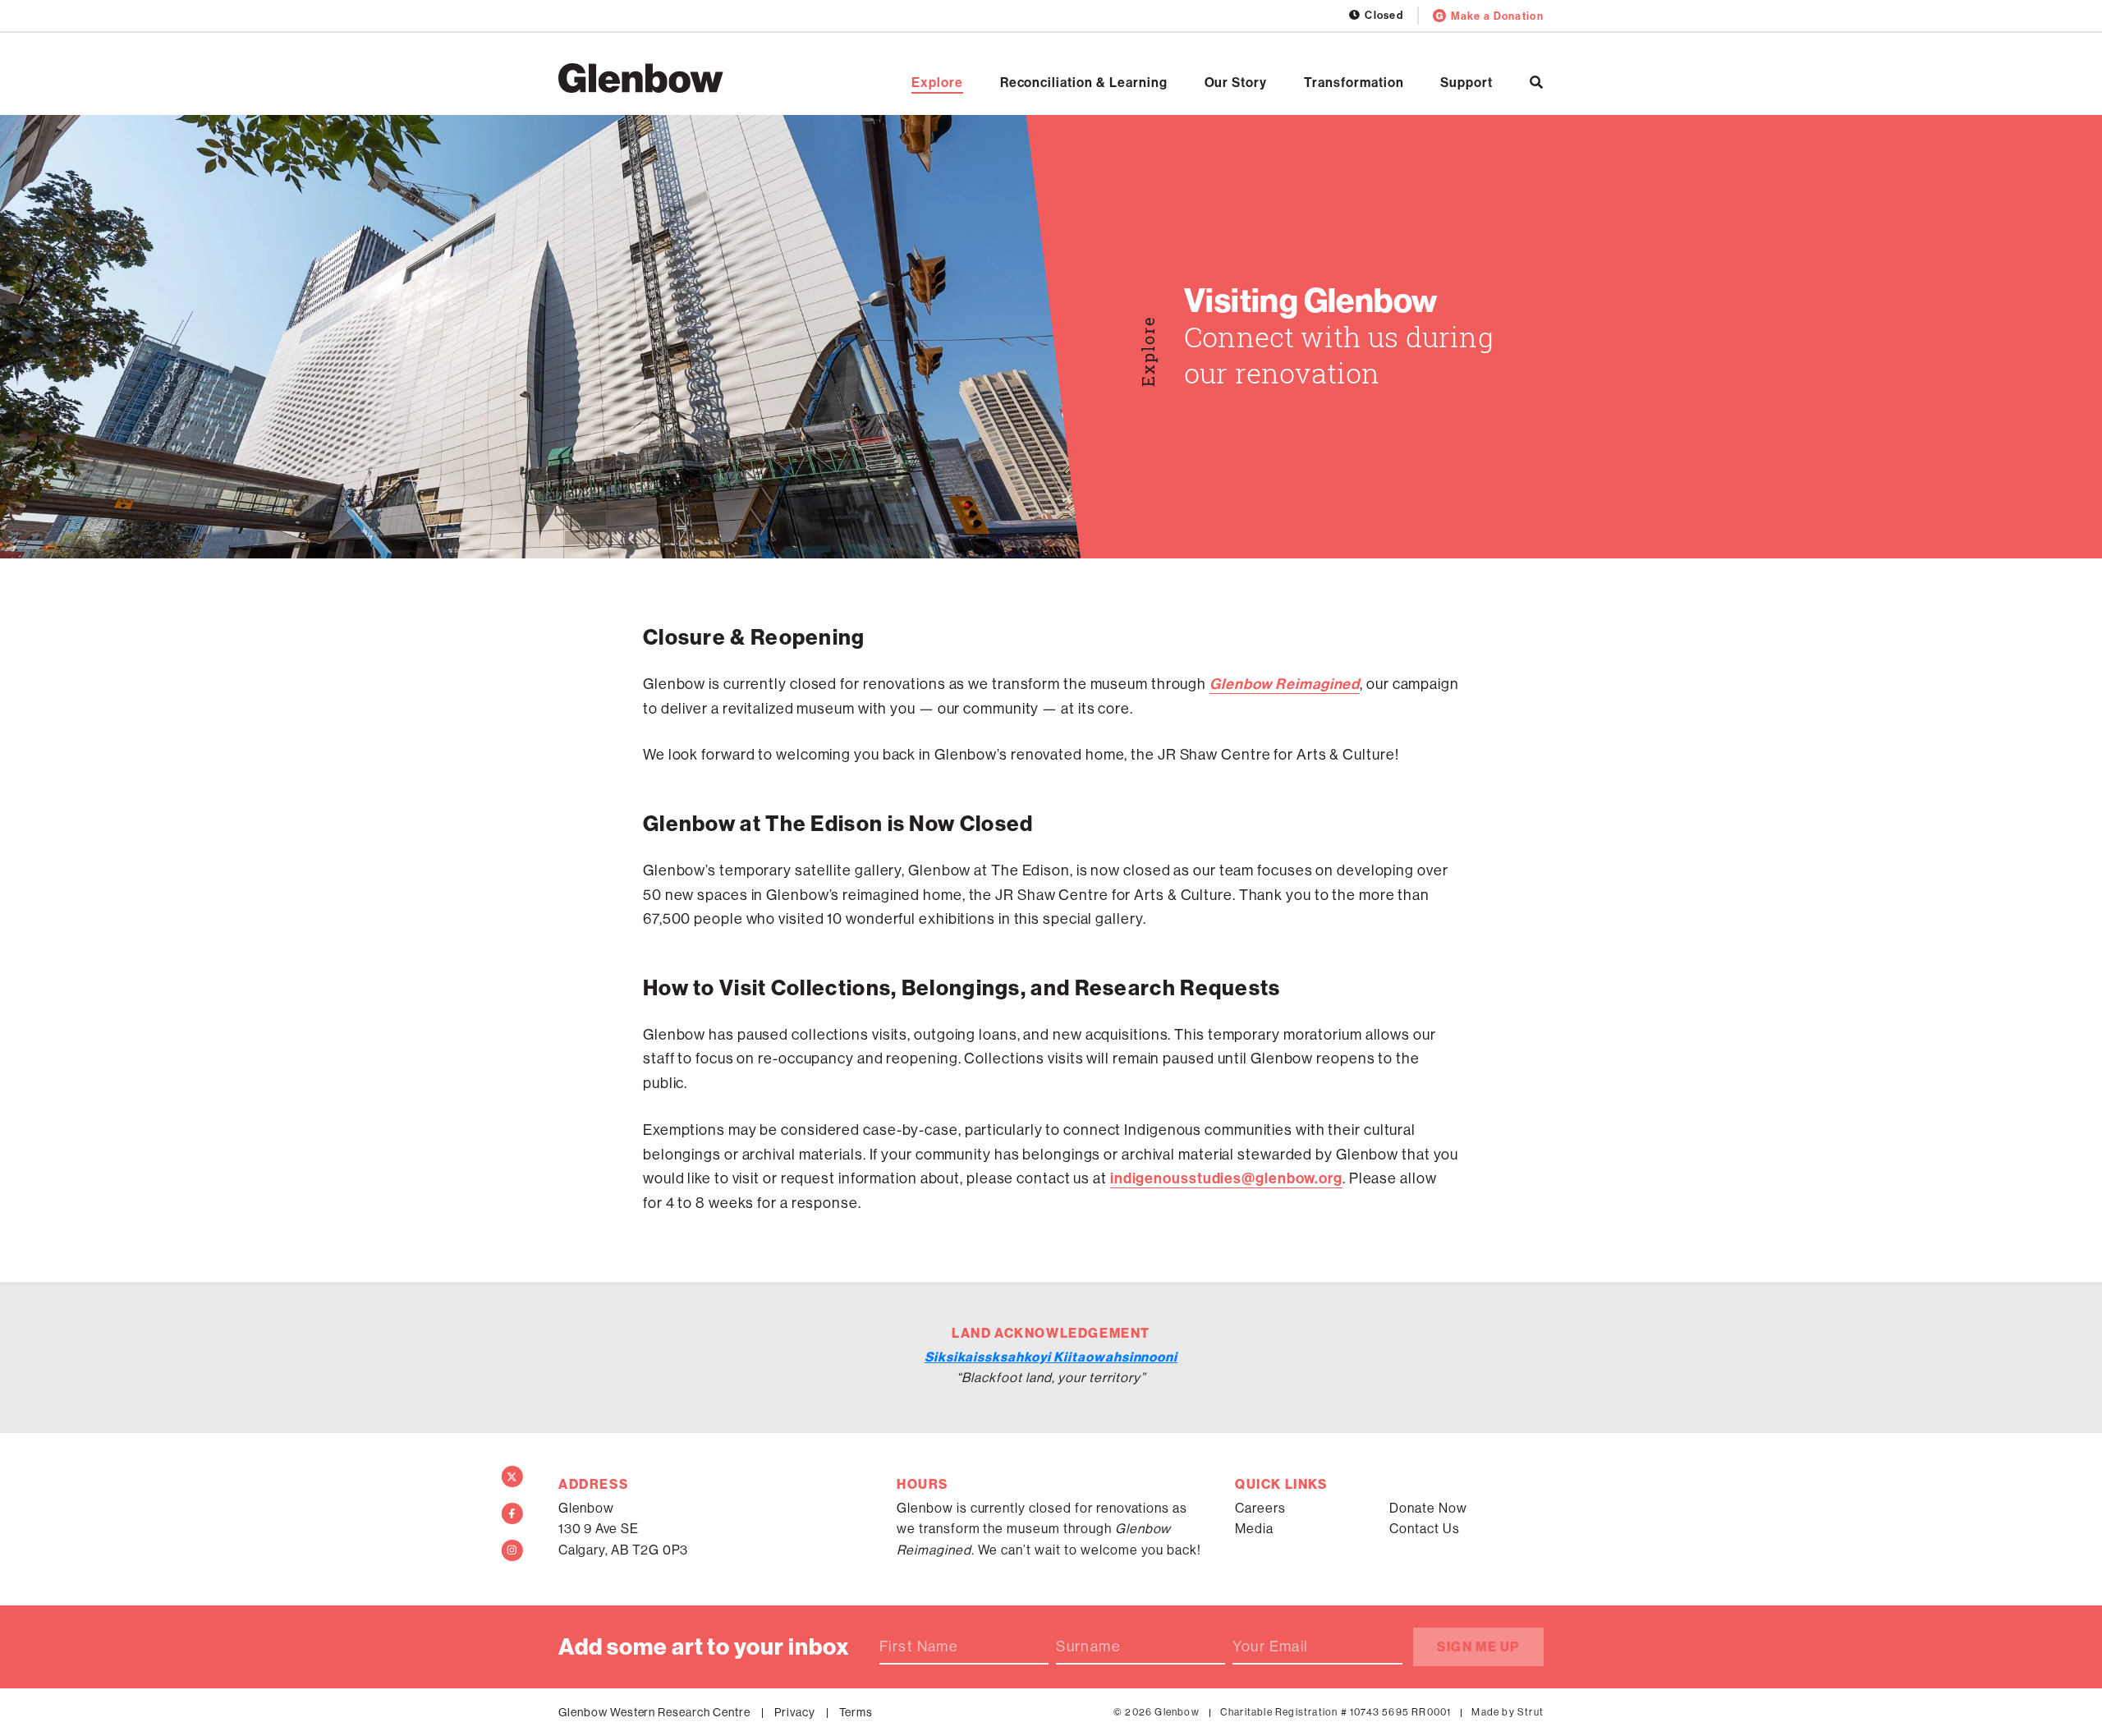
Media (1254, 1528)
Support (1466, 82)
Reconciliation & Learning (1084, 82)
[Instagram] (512, 1550)
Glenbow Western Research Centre (654, 1712)
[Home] (641, 78)
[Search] (1537, 82)
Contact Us (1425, 1528)
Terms (856, 1712)
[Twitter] (512, 1477)
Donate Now (1428, 1508)
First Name (919, 1646)
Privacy (795, 1712)
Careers (1260, 1508)
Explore (937, 82)
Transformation (1354, 82)
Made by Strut (1508, 1712)
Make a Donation (1497, 16)
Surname (1088, 1646)
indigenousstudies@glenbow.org (1226, 1178)
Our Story (1236, 82)
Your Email (1270, 1646)
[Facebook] (512, 1513)
